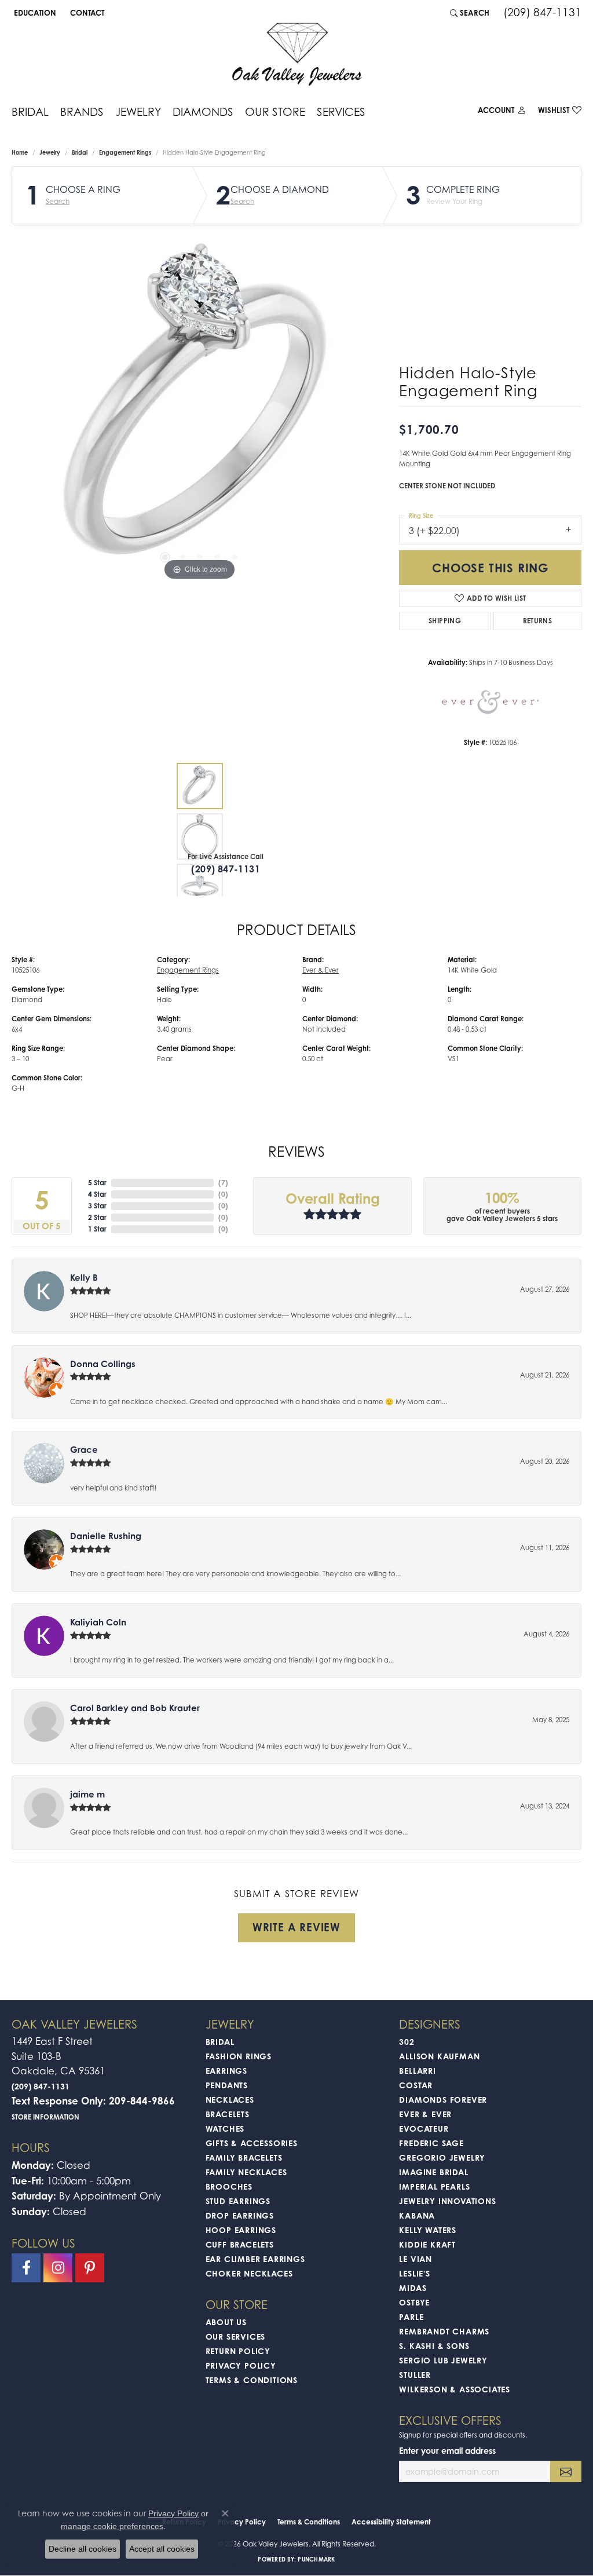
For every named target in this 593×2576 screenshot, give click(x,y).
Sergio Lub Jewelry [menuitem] (443, 2360)
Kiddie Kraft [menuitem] (427, 2244)
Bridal (30, 112)
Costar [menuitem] (416, 2085)
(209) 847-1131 (226, 869)
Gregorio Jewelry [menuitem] (442, 2157)
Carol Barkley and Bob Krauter (135, 1708)
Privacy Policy (241, 2365)
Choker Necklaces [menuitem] (249, 2273)
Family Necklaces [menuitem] (246, 2172)
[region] (200, 410)
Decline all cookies (83, 2549)
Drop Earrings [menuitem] (240, 2215)
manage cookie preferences (112, 2526)
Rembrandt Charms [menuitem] (444, 2331)
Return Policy (238, 2351)
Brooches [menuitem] (229, 2186)
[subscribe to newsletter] (566, 2471)
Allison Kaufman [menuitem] (439, 2056)
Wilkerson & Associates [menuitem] (455, 2389)
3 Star (97, 1206)
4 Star (97, 1194)
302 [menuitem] (407, 2042)
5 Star (97, 1183)
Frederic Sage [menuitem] (431, 2143)
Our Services (236, 2336)
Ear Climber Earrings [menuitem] (255, 2259)
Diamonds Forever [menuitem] (443, 2100)
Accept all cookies (162, 2549)
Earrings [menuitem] (226, 2071)
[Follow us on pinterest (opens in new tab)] (90, 2268)
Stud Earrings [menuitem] (238, 2201)
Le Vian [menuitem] (416, 2259)
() (223, 1183)
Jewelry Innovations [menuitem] (447, 2201)
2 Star (97, 1217)
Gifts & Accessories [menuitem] (252, 2143)
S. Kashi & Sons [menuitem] (434, 2346)
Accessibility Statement (391, 2522)
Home (20, 152)
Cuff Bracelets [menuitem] (240, 2244)
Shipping (445, 621)
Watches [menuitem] (225, 2129)
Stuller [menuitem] (415, 2375)
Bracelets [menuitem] (228, 2114)
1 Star (97, 1229)
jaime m (87, 1794)
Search (58, 202)
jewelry (50, 152)
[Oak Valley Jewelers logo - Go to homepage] (297, 54)
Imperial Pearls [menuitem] (434, 2186)
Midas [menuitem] (413, 2288)
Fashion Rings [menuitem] (239, 2056)
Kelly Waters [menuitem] (428, 2230)
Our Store (275, 112)
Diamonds (203, 112)
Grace (84, 1450)
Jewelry (138, 112)
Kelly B (84, 1278)
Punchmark (316, 2559)
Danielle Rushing (106, 1536)
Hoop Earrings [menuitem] (241, 2230)
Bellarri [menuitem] (417, 2071)
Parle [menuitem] (411, 2317)
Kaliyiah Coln (98, 1622)
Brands (82, 112)
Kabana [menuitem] (417, 2215)
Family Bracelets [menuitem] (244, 2157)
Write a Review (296, 1927)
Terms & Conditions (252, 2380)
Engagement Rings (125, 152)
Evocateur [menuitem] (424, 2129)
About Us (226, 2322)
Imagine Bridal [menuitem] (433, 2172)
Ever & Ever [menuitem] (425, 2114)
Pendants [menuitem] (227, 2085)
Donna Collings (103, 1364)
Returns (538, 621)
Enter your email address (447, 2451)
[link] (86, 13)
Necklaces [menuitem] (230, 2100)
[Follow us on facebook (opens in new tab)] (26, 2268)
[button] (34, 13)
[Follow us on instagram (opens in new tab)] (58, 2268)
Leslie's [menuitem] (414, 2273)
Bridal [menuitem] (220, 2042)
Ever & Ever (321, 970)
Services (341, 112)
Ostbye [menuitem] (414, 2302)
